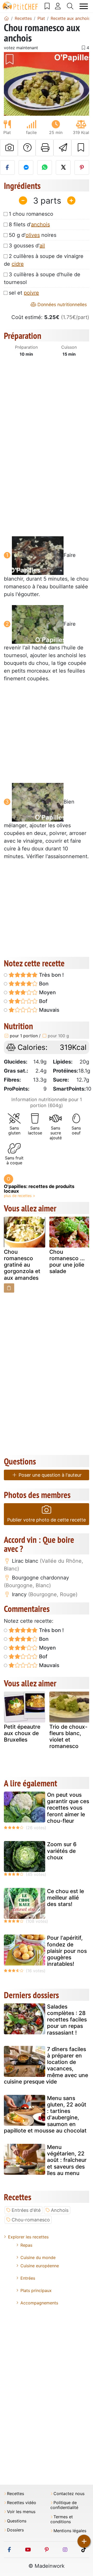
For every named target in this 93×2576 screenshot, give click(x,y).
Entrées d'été (26, 2210)
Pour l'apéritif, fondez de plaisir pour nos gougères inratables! (67, 1951)
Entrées (28, 2278)
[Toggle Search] (70, 6)
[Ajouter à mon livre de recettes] (80, 148)
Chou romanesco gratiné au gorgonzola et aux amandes (22, 1265)
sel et (24, 293)
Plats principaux (36, 2290)
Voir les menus (21, 2512)
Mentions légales (70, 2531)
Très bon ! (51, 975)
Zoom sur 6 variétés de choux (62, 1851)
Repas (26, 2245)
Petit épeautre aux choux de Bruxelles (22, 1733)
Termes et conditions (62, 2519)
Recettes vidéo (22, 2503)
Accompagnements (39, 2303)
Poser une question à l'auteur (49, 1475)
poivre (31, 293)
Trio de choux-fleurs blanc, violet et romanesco (68, 1737)
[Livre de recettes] (47, 6)
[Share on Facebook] (7, 168)
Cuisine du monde (38, 2257)
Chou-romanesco (31, 2220)
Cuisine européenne (40, 2266)
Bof (42, 1001)
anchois (40, 224)
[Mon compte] (58, 6)
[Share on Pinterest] (82, 168)
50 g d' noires (33, 235)
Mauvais (49, 1010)
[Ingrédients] (9, 1288)
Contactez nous (69, 2494)
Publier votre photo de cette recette (47, 1520)
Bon (43, 984)
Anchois (60, 2210)
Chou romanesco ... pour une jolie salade (67, 1262)
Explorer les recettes (28, 2237)
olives (33, 235)
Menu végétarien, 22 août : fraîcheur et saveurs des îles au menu (67, 2160)
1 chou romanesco (31, 214)
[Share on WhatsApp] (45, 168)
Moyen (47, 992)
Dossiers (15, 2530)
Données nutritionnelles (61, 304)
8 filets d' (29, 224)
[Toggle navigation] (84, 6)
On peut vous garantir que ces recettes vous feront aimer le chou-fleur (68, 1808)
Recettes (16, 2494)
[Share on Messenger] (26, 168)
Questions (17, 2521)
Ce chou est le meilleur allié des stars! (65, 1898)
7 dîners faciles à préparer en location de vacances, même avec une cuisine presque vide (46, 2065)
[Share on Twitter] (63, 168)
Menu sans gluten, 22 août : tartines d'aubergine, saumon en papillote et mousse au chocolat (45, 2114)
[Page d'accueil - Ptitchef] (6, 18)
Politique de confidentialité (64, 2505)
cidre (18, 264)
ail (42, 246)
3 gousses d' (27, 246)
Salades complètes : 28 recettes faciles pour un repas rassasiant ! (67, 2020)
